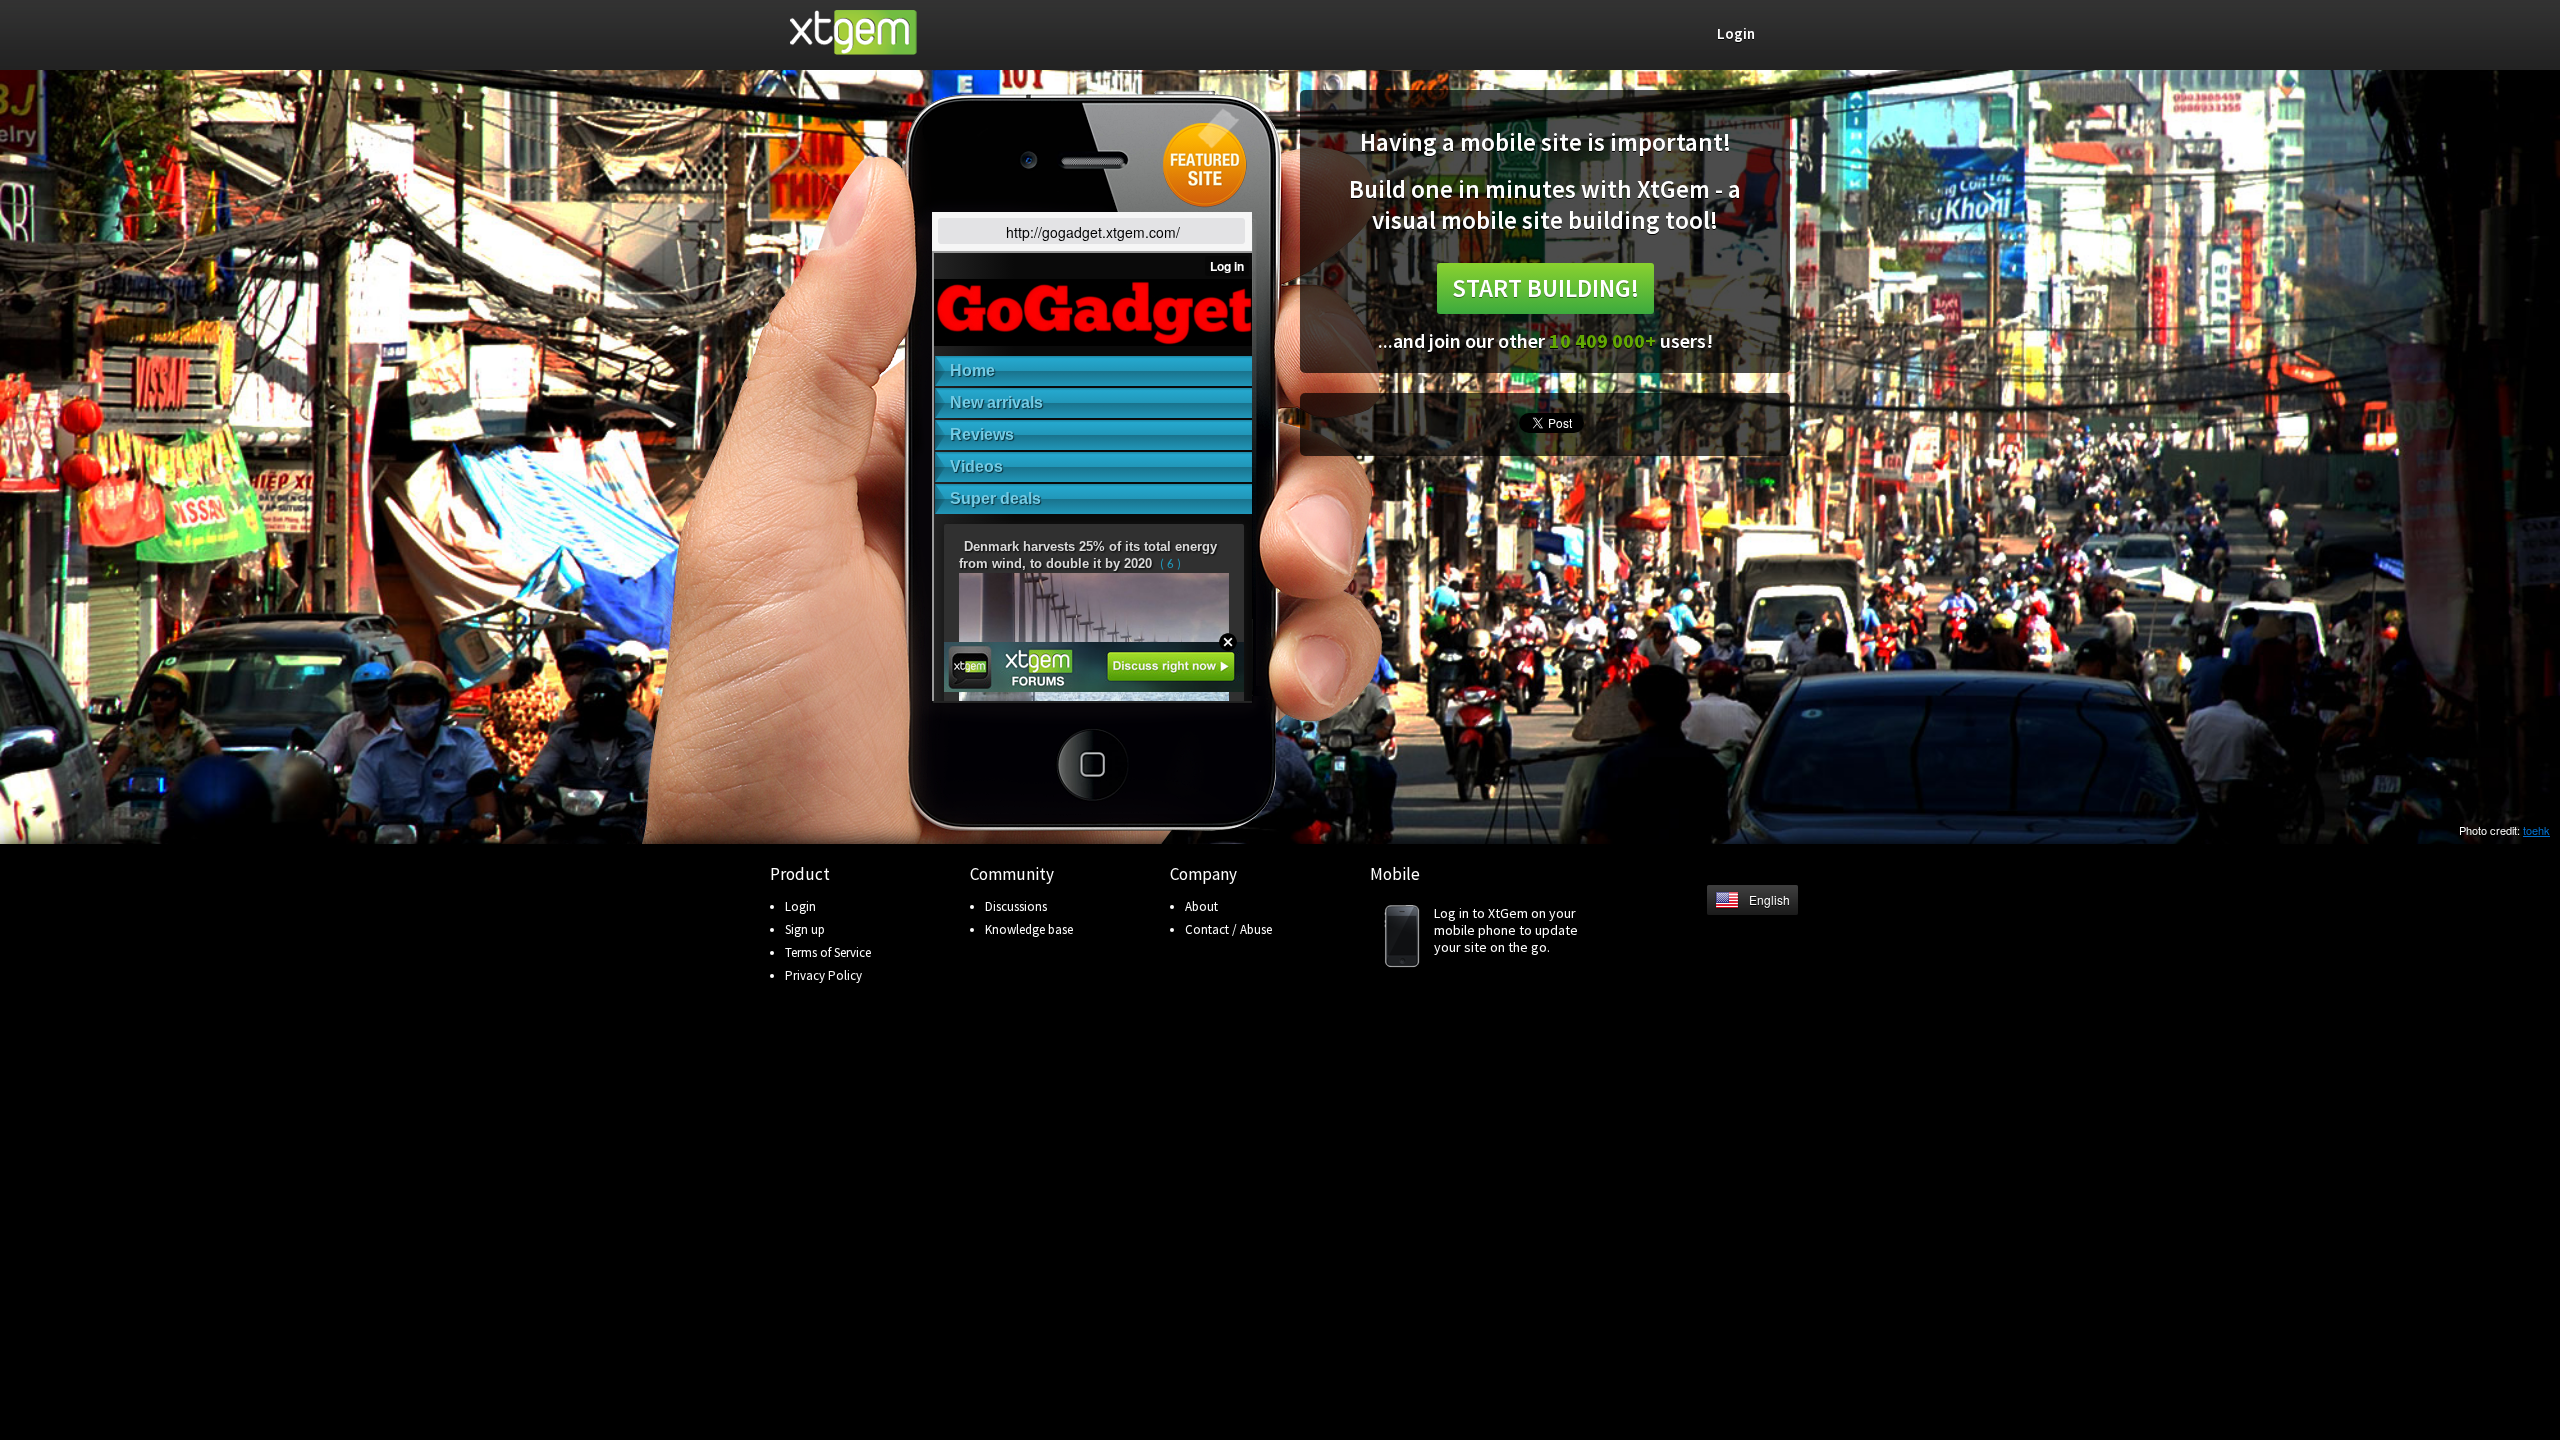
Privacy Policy (823, 975)
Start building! (1545, 288)
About (1201, 906)
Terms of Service (828, 952)
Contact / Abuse (1228, 929)
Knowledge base (1029, 929)
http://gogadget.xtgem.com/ (1093, 232)
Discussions (1016, 906)
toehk (2536, 830)
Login (800, 906)
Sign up (805, 929)
